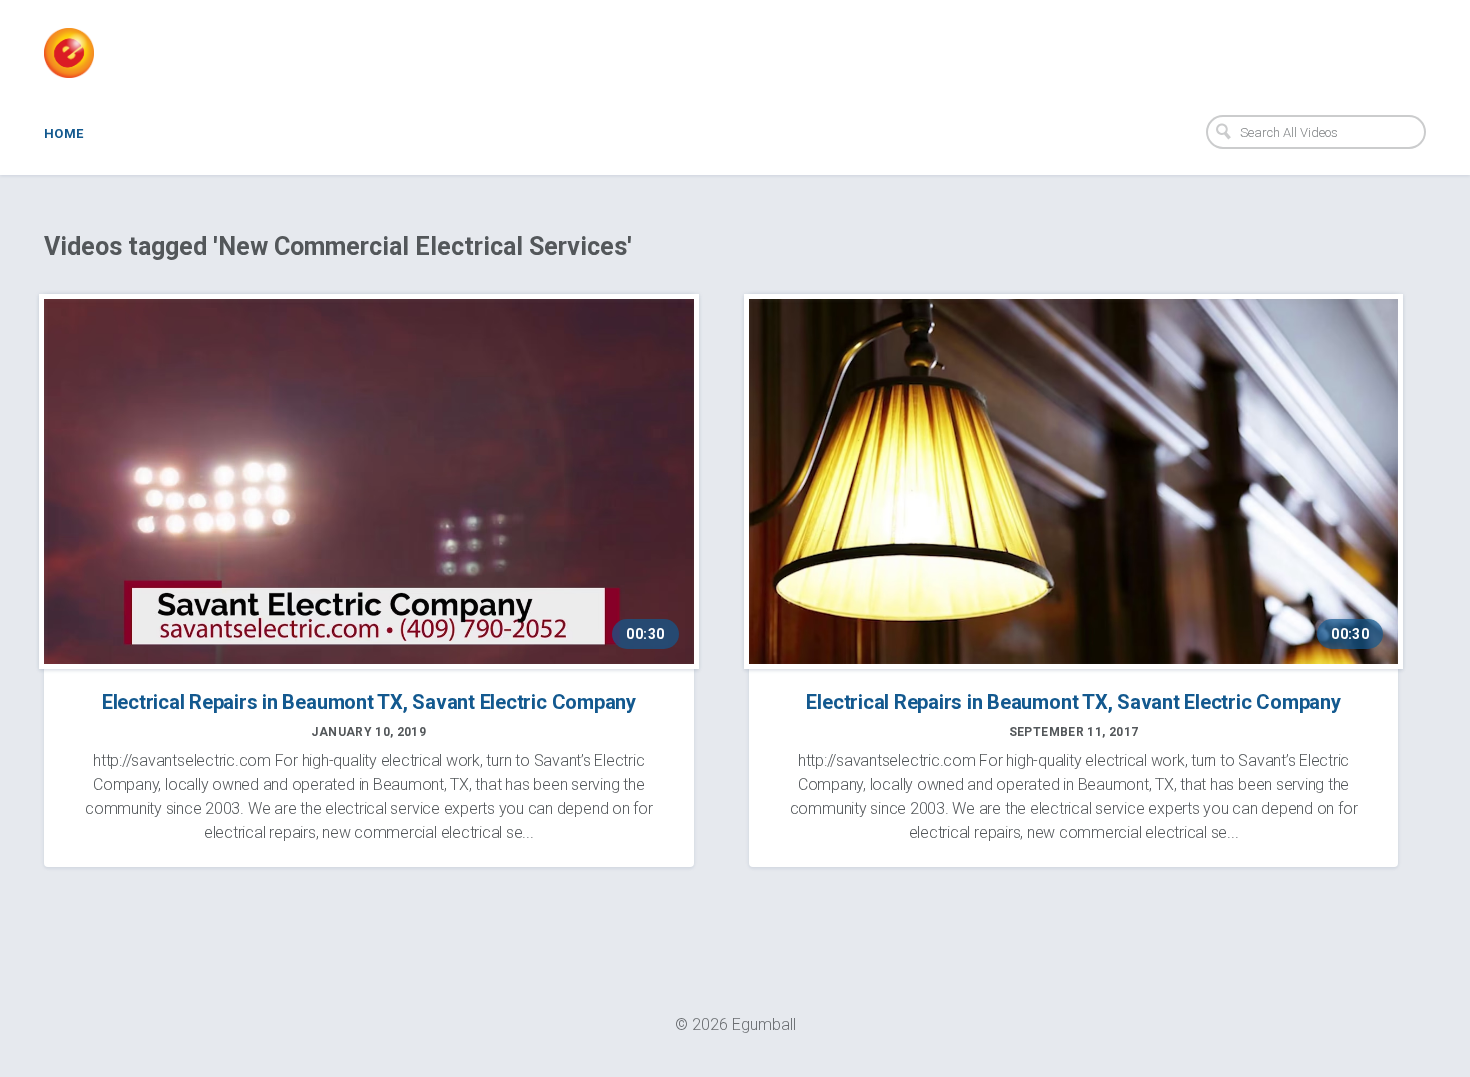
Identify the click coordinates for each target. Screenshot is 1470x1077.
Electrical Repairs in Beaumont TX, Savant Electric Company (369, 702)
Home (64, 133)
